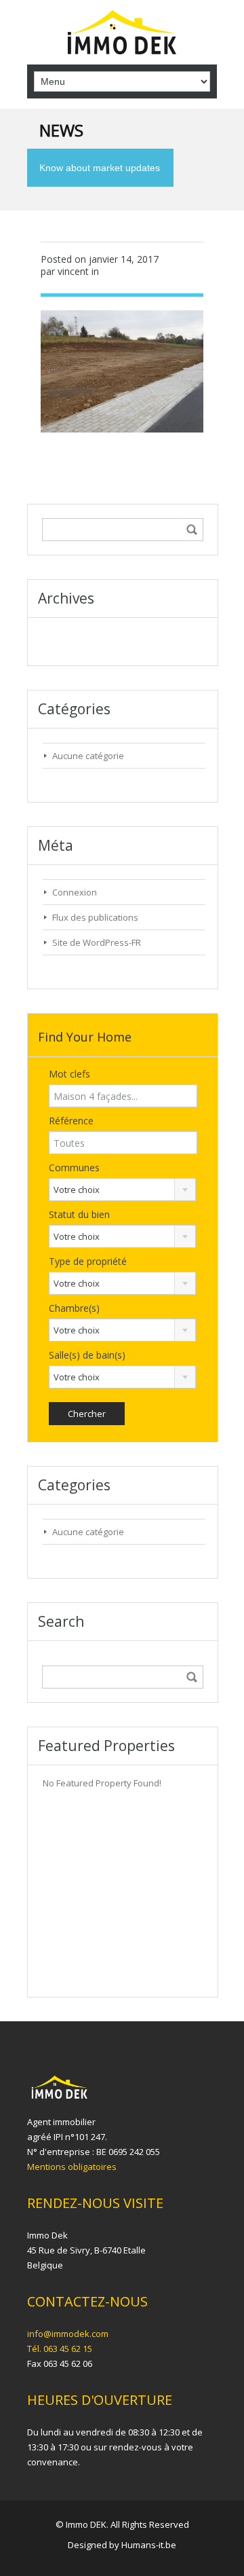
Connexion (75, 892)
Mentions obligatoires (72, 2167)
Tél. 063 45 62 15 (60, 2349)
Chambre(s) (74, 1308)
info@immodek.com (68, 2334)
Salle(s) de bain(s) (87, 1355)
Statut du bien (79, 1214)
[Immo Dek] (122, 34)
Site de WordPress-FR (97, 942)
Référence (71, 1121)
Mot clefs (69, 1074)
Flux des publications (95, 917)
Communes (74, 1167)
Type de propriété (88, 1261)
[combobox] (122, 1190)
